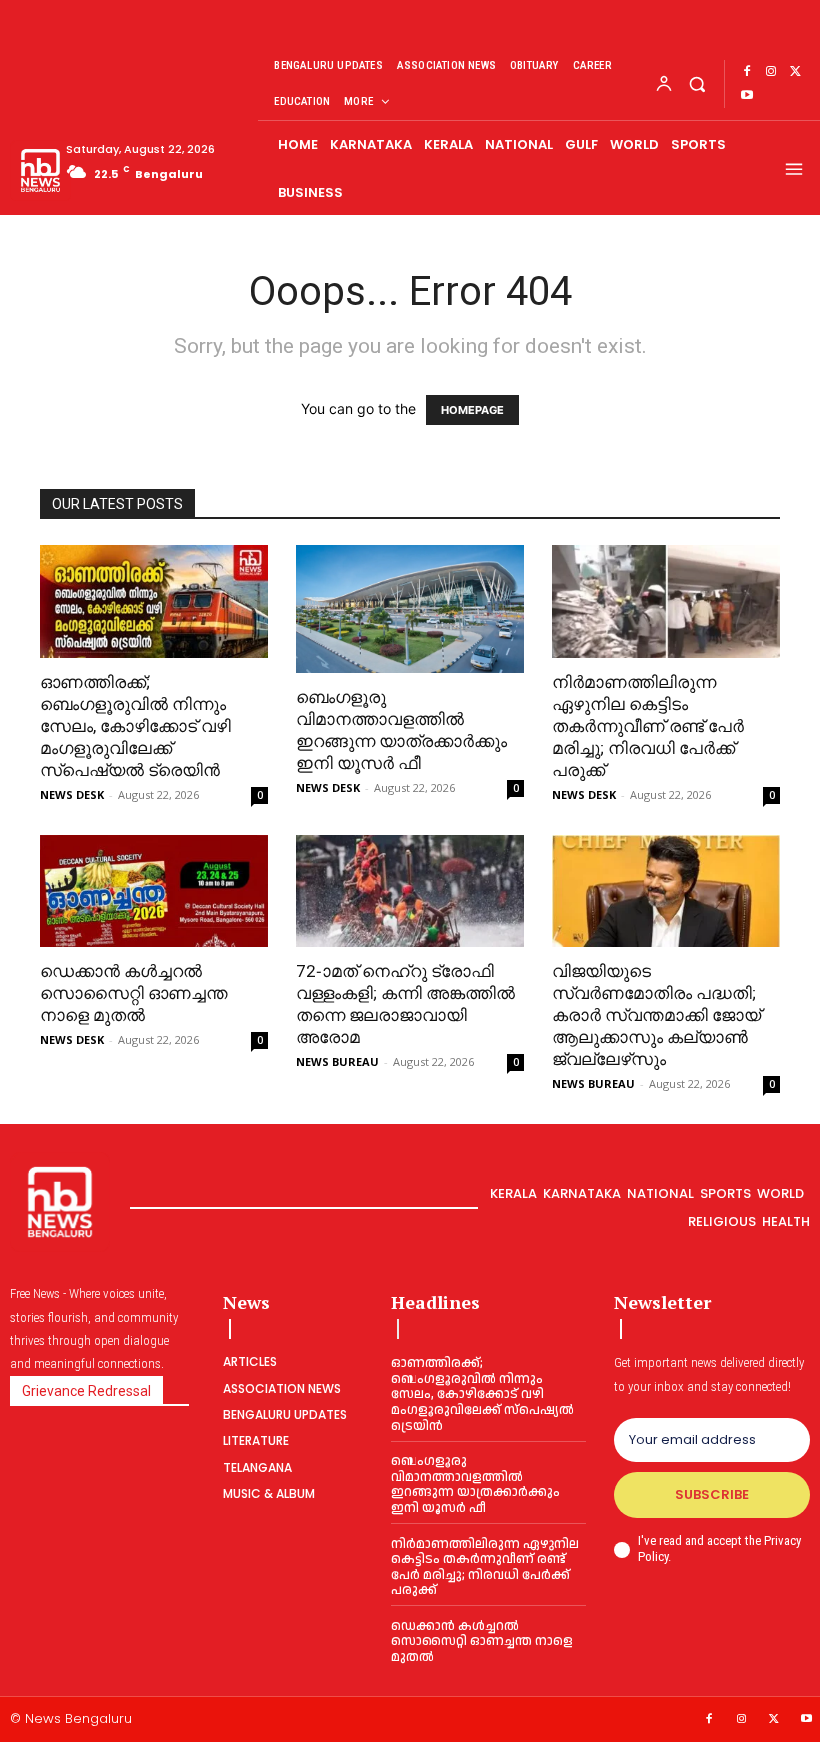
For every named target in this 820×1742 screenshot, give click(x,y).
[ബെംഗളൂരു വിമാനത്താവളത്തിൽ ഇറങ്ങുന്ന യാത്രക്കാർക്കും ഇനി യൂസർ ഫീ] (410, 609)
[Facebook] (747, 72)
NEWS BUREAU (337, 1061)
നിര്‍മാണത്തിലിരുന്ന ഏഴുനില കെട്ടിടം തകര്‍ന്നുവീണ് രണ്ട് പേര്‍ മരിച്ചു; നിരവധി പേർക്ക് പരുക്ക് (648, 726)
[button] (696, 83)
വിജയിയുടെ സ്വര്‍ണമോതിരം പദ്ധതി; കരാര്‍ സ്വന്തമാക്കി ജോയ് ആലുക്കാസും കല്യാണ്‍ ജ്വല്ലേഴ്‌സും (656, 1015)
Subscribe (712, 1494)
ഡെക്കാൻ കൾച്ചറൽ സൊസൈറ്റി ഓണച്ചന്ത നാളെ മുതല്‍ (134, 993)
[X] (795, 72)
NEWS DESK (72, 794)
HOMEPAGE (472, 410)
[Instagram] (771, 72)
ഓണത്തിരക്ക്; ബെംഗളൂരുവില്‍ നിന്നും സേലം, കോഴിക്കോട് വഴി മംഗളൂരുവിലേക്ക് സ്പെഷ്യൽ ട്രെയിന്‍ (135, 726)
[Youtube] (747, 96)
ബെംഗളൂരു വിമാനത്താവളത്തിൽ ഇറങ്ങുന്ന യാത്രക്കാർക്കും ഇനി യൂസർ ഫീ (475, 1484)
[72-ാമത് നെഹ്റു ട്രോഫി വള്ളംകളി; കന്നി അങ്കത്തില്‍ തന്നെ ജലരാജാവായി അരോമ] (410, 891)
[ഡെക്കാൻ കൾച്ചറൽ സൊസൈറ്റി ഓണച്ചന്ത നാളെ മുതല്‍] (154, 891)
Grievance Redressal (86, 1391)
